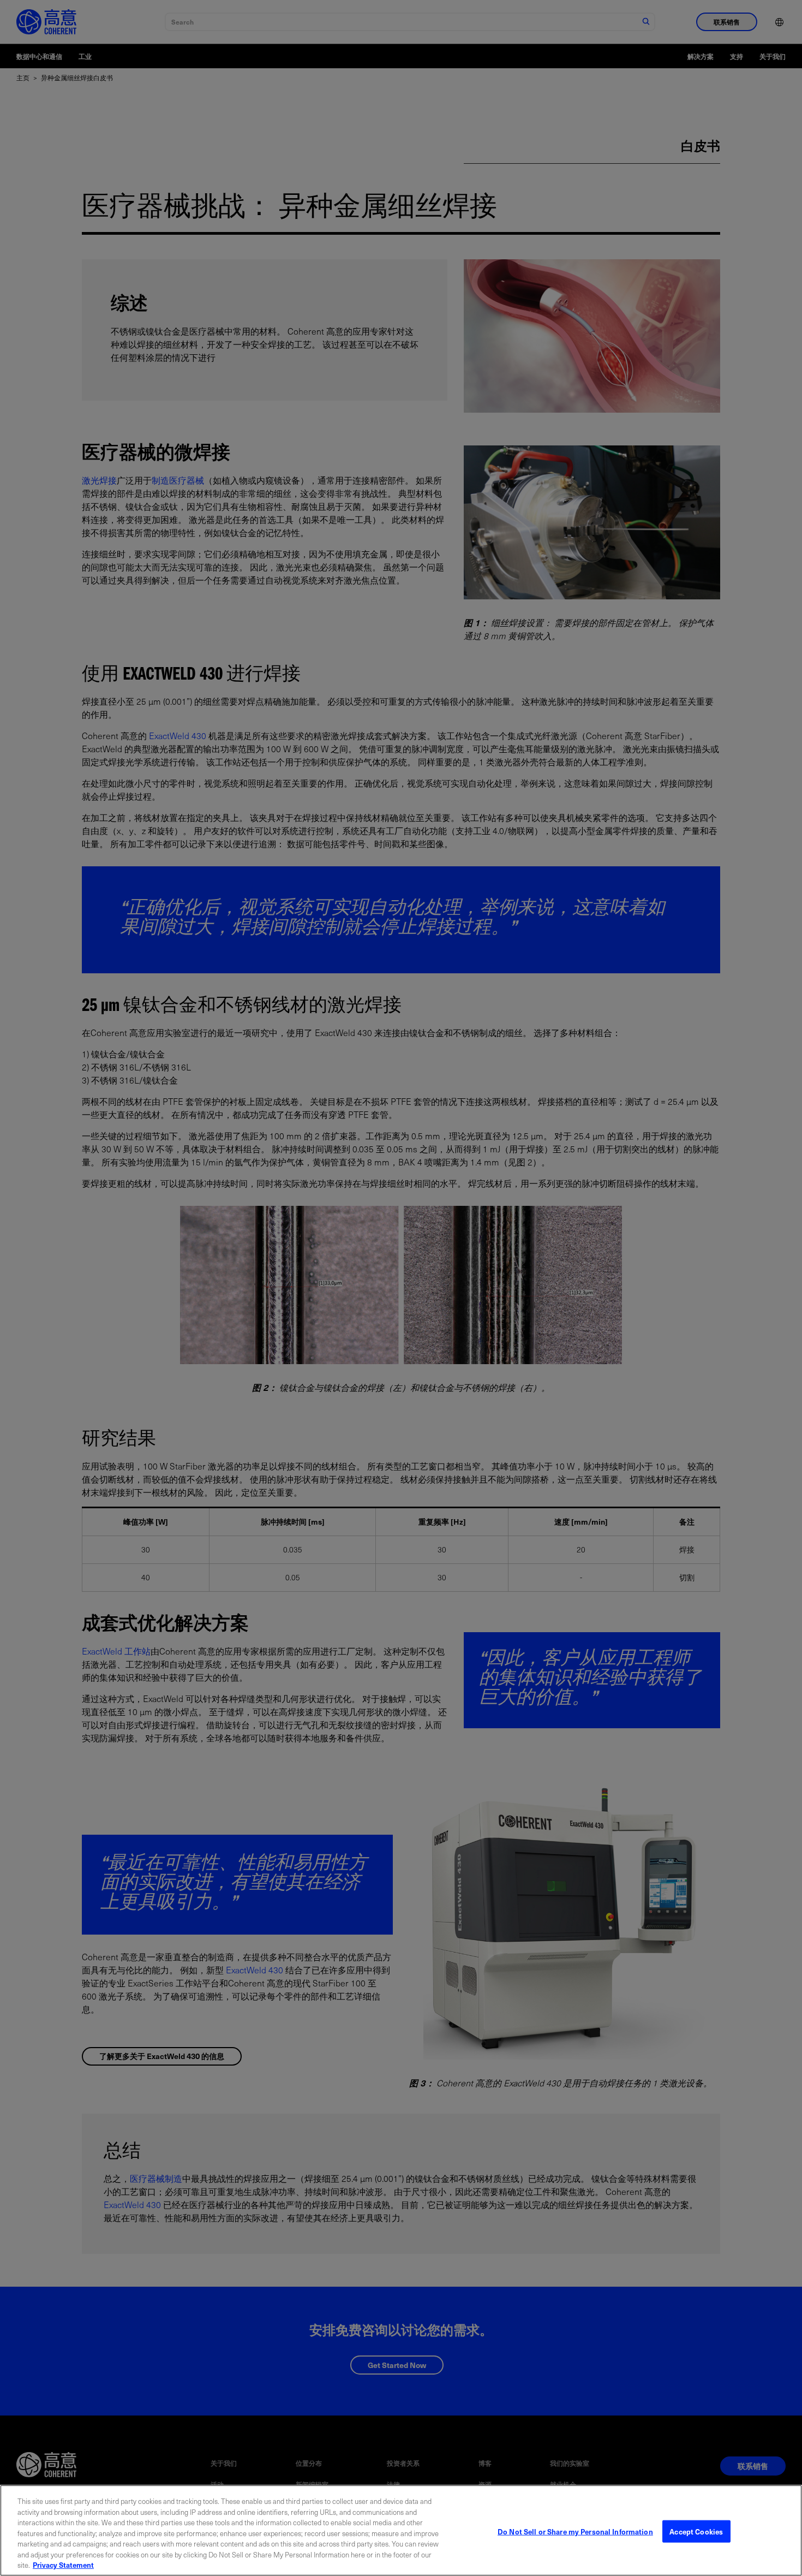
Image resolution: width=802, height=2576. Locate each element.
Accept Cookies (696, 2531)
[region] (401, 2530)
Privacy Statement (63, 2565)
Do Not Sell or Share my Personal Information (575, 2531)
